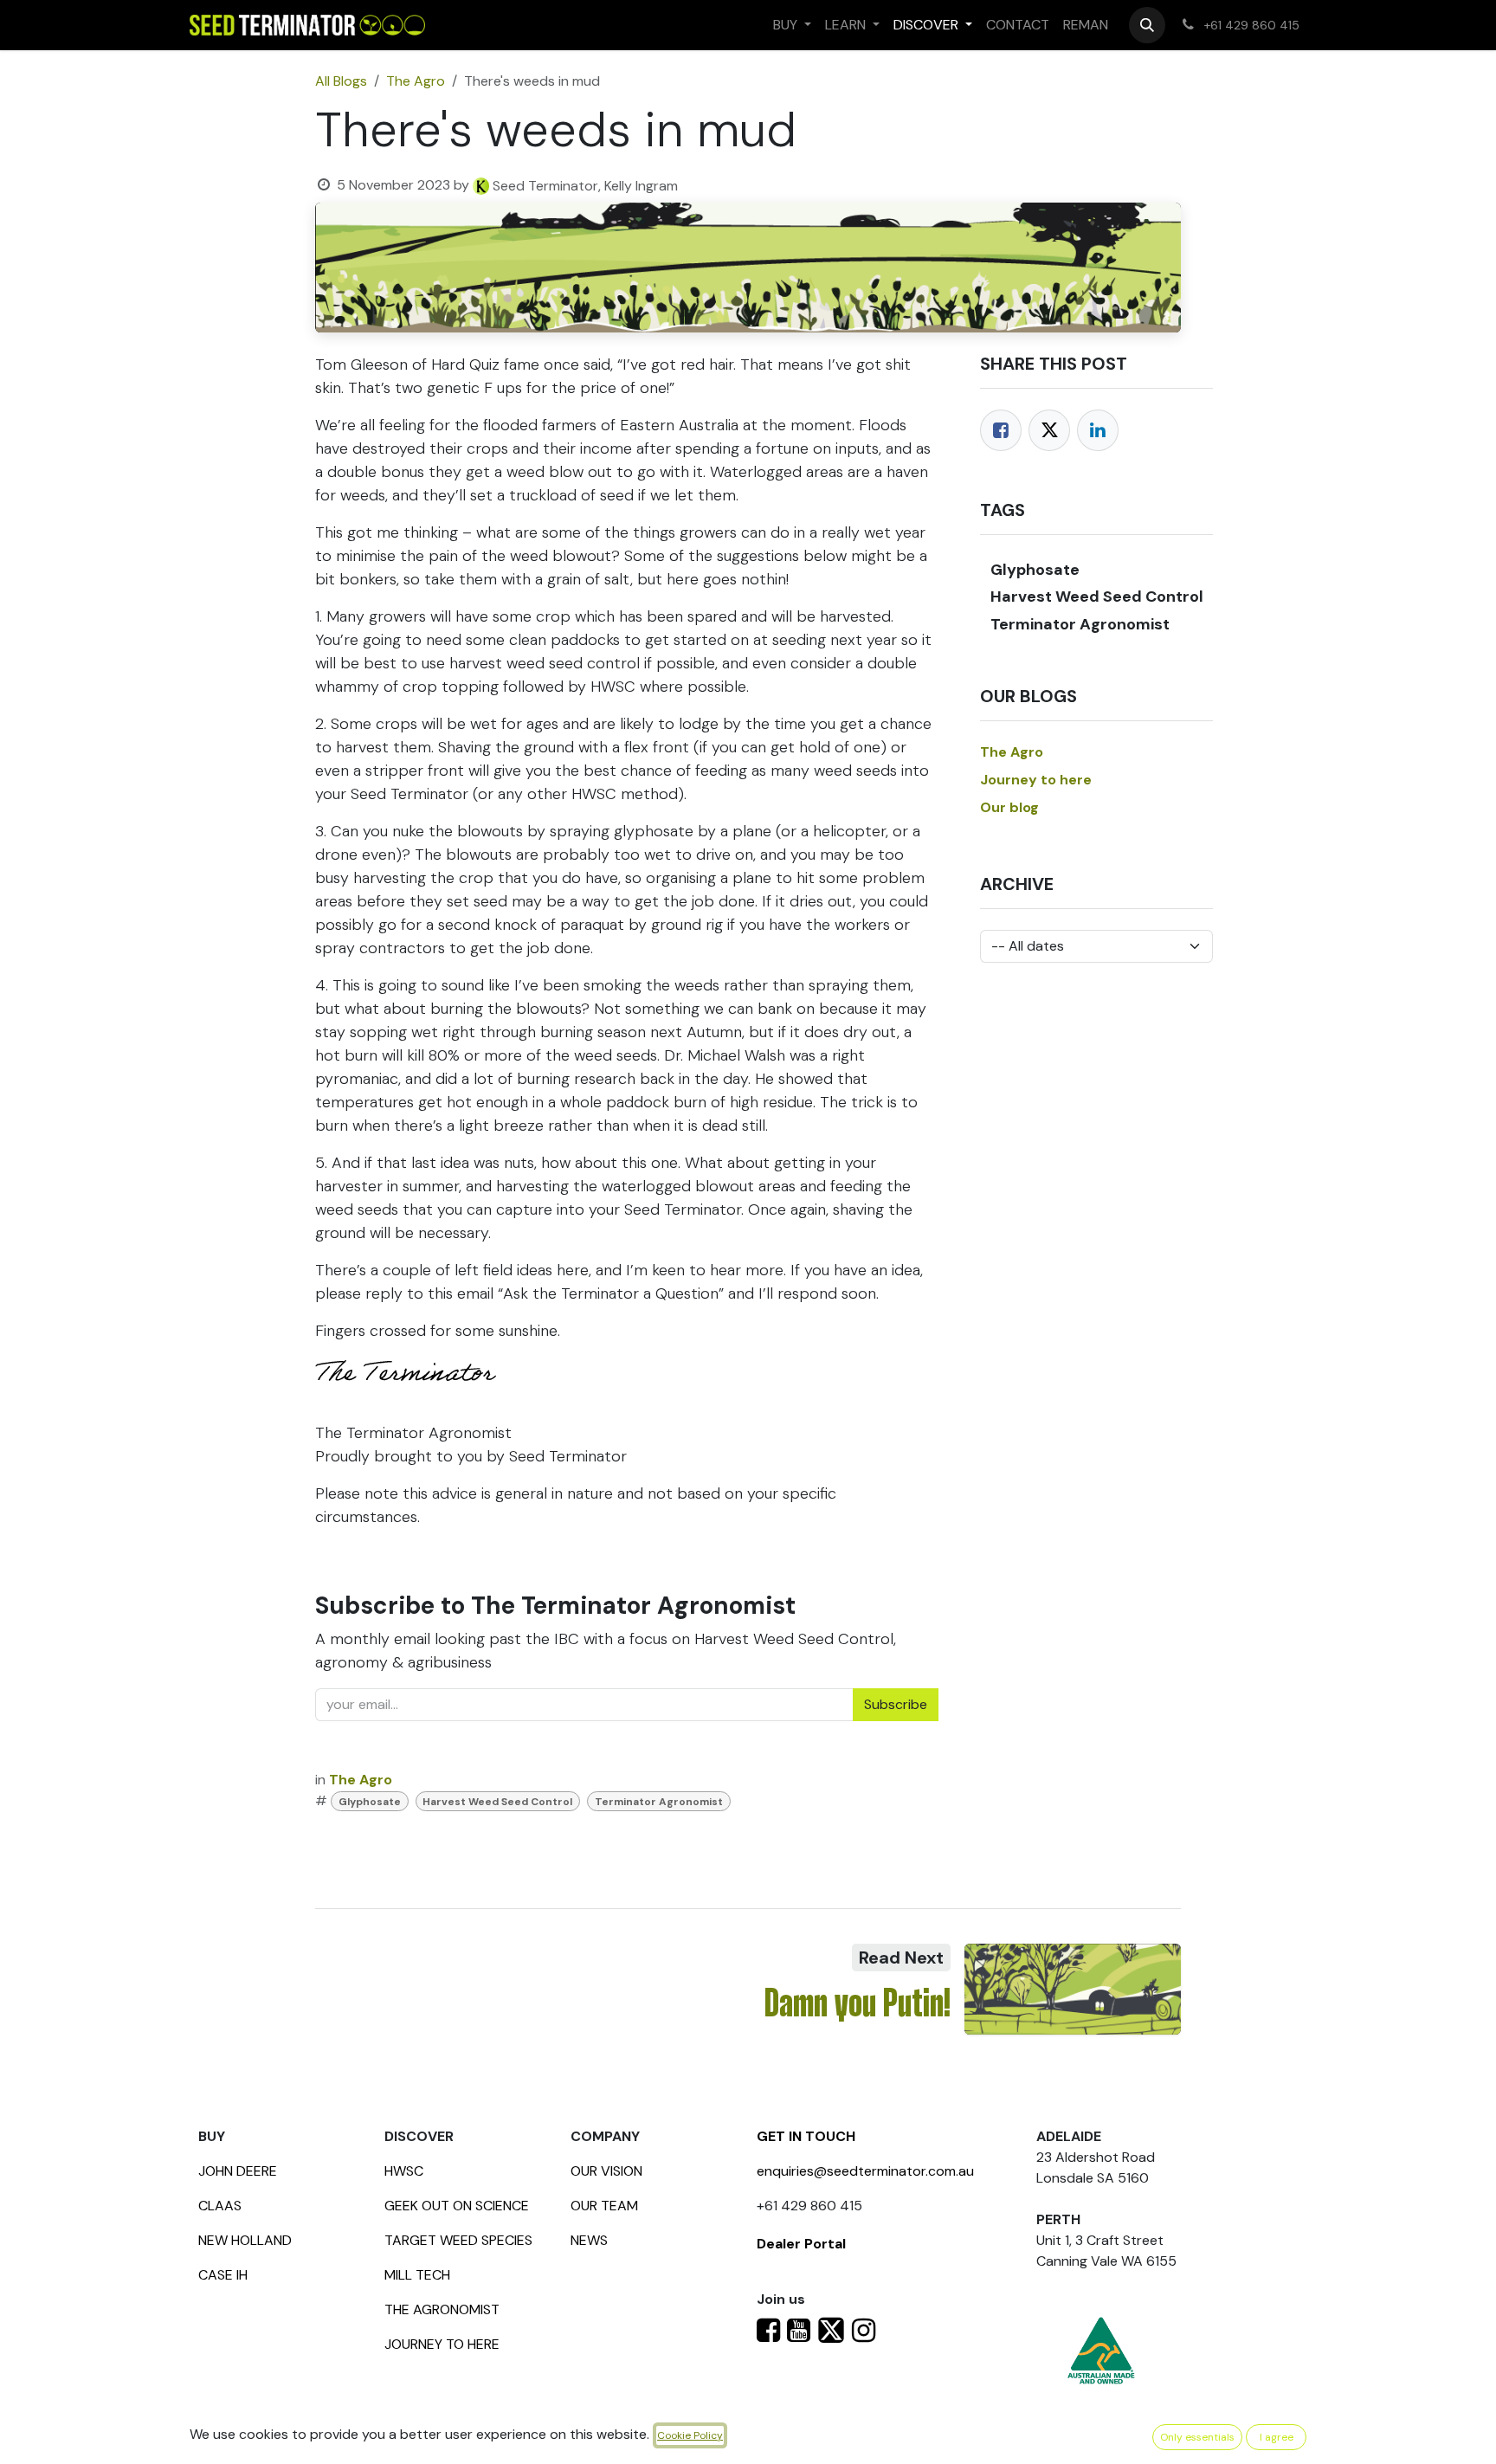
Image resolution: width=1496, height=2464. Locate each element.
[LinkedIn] (1098, 430)
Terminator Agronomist (659, 1802)
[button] (1147, 25)
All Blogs (341, 81)
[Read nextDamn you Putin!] (1073, 1990)
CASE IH (223, 2275)
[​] (768, 2335)
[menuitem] (792, 25)
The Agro (416, 81)
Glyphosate (370, 1802)
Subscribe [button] (896, 1704)
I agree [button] (1277, 2437)
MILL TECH (417, 2275)
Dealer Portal (801, 2244)
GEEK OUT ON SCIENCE (457, 2206)
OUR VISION (606, 2171)
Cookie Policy (690, 2435)
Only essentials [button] (1197, 2437)
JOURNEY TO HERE (442, 2344)
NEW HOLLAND (245, 2240)
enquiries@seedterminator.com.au (865, 2171)
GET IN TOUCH (806, 2136)
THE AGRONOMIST (442, 2309)
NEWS (589, 2240)
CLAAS (220, 2206)
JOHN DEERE (238, 2171)
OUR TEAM (604, 2206)
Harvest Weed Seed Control (497, 1802)
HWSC (404, 2171)
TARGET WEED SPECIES (458, 2240)
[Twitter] (1049, 430)
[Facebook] (1001, 430)
